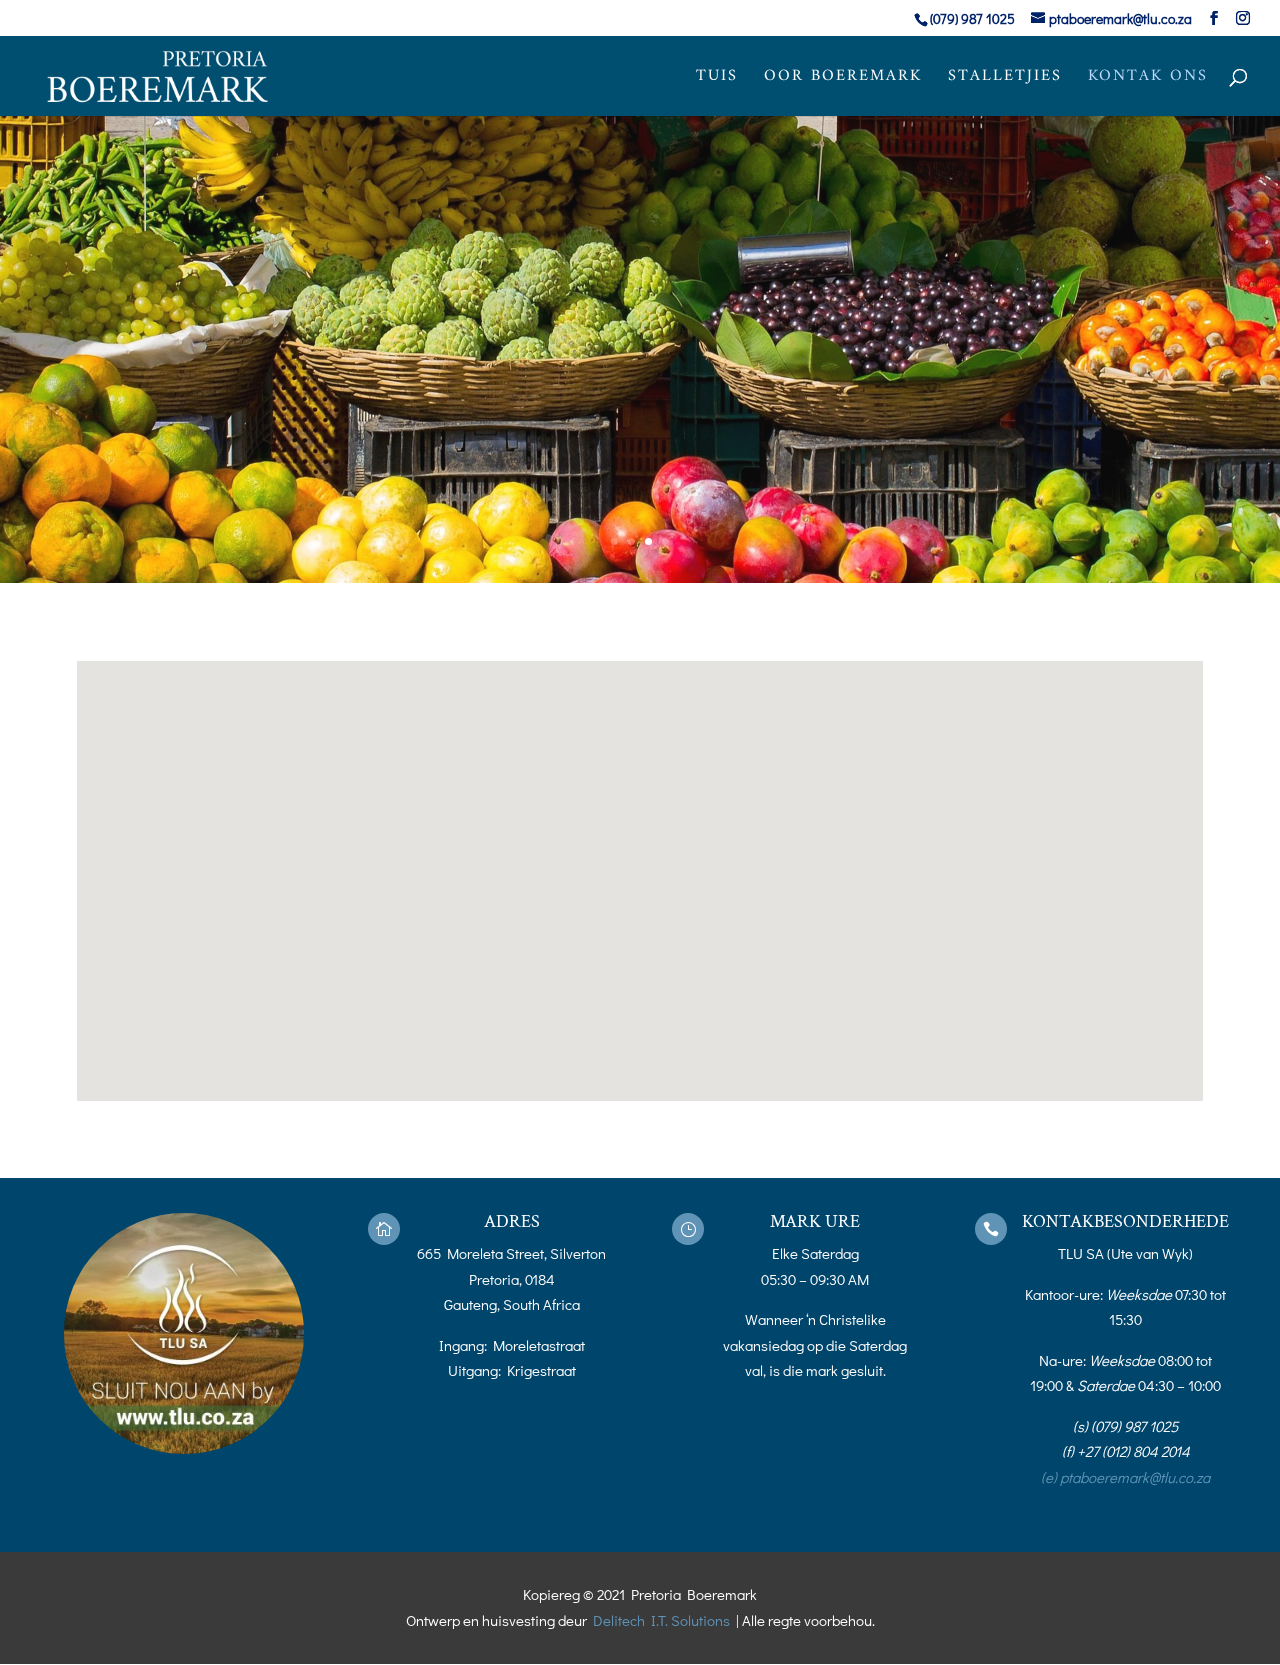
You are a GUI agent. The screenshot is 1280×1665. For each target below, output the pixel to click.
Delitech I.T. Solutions (661, 1620)
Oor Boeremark (843, 79)
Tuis (717, 79)
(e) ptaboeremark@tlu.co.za (1125, 1477)
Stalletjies (1005, 79)
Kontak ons (1148, 79)
